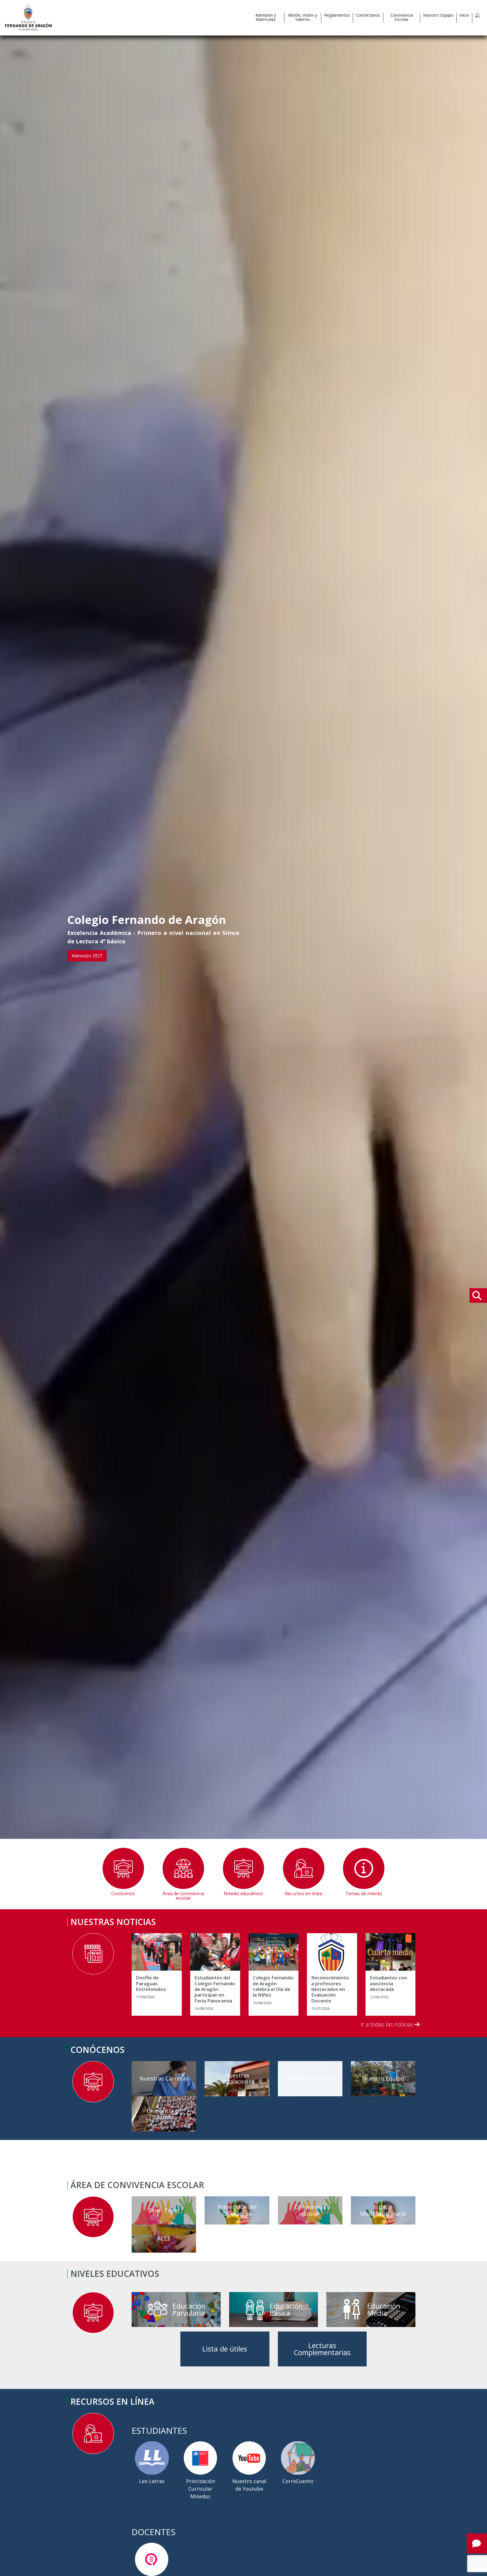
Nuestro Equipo (438, 15)
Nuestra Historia (310, 2078)
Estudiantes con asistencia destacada (388, 1983)
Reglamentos (337, 15)
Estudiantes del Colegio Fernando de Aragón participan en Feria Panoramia (215, 1989)
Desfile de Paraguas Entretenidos (151, 1983)
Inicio (464, 15)
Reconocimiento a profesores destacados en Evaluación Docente (330, 1989)
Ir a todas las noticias (388, 2024)
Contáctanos (368, 15)
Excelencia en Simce (164, 2114)
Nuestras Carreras (164, 2078)
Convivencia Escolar (402, 17)
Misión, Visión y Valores (303, 17)
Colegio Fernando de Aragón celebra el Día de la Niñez (273, 1986)
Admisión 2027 (87, 956)
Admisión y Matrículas (266, 17)
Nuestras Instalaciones (237, 2078)
